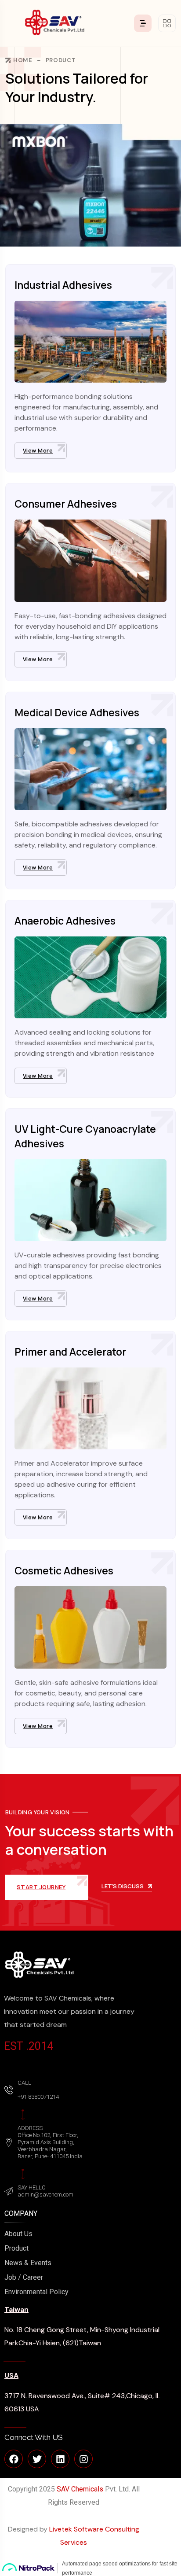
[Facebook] (14, 2459)
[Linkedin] (60, 2459)
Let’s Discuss (123, 1887)
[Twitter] (37, 2459)
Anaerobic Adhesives (65, 921)
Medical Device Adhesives (77, 712)
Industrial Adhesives (63, 285)
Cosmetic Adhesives (64, 1570)
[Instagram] (83, 2459)
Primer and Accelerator (70, 1352)
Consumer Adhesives (66, 504)
